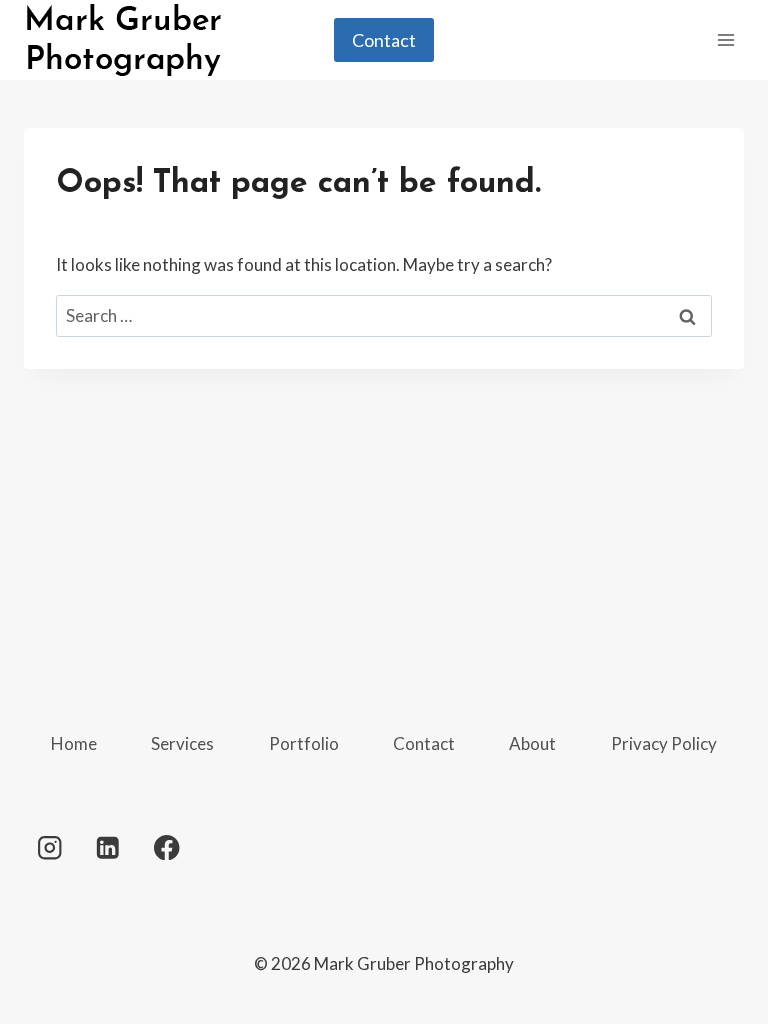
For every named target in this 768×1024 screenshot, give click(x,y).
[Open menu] (725, 39)
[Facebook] (166, 847)
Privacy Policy (664, 743)
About (532, 743)
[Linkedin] (108, 847)
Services (182, 743)
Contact (384, 40)
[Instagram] (49, 847)
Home (74, 743)
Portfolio (304, 743)
